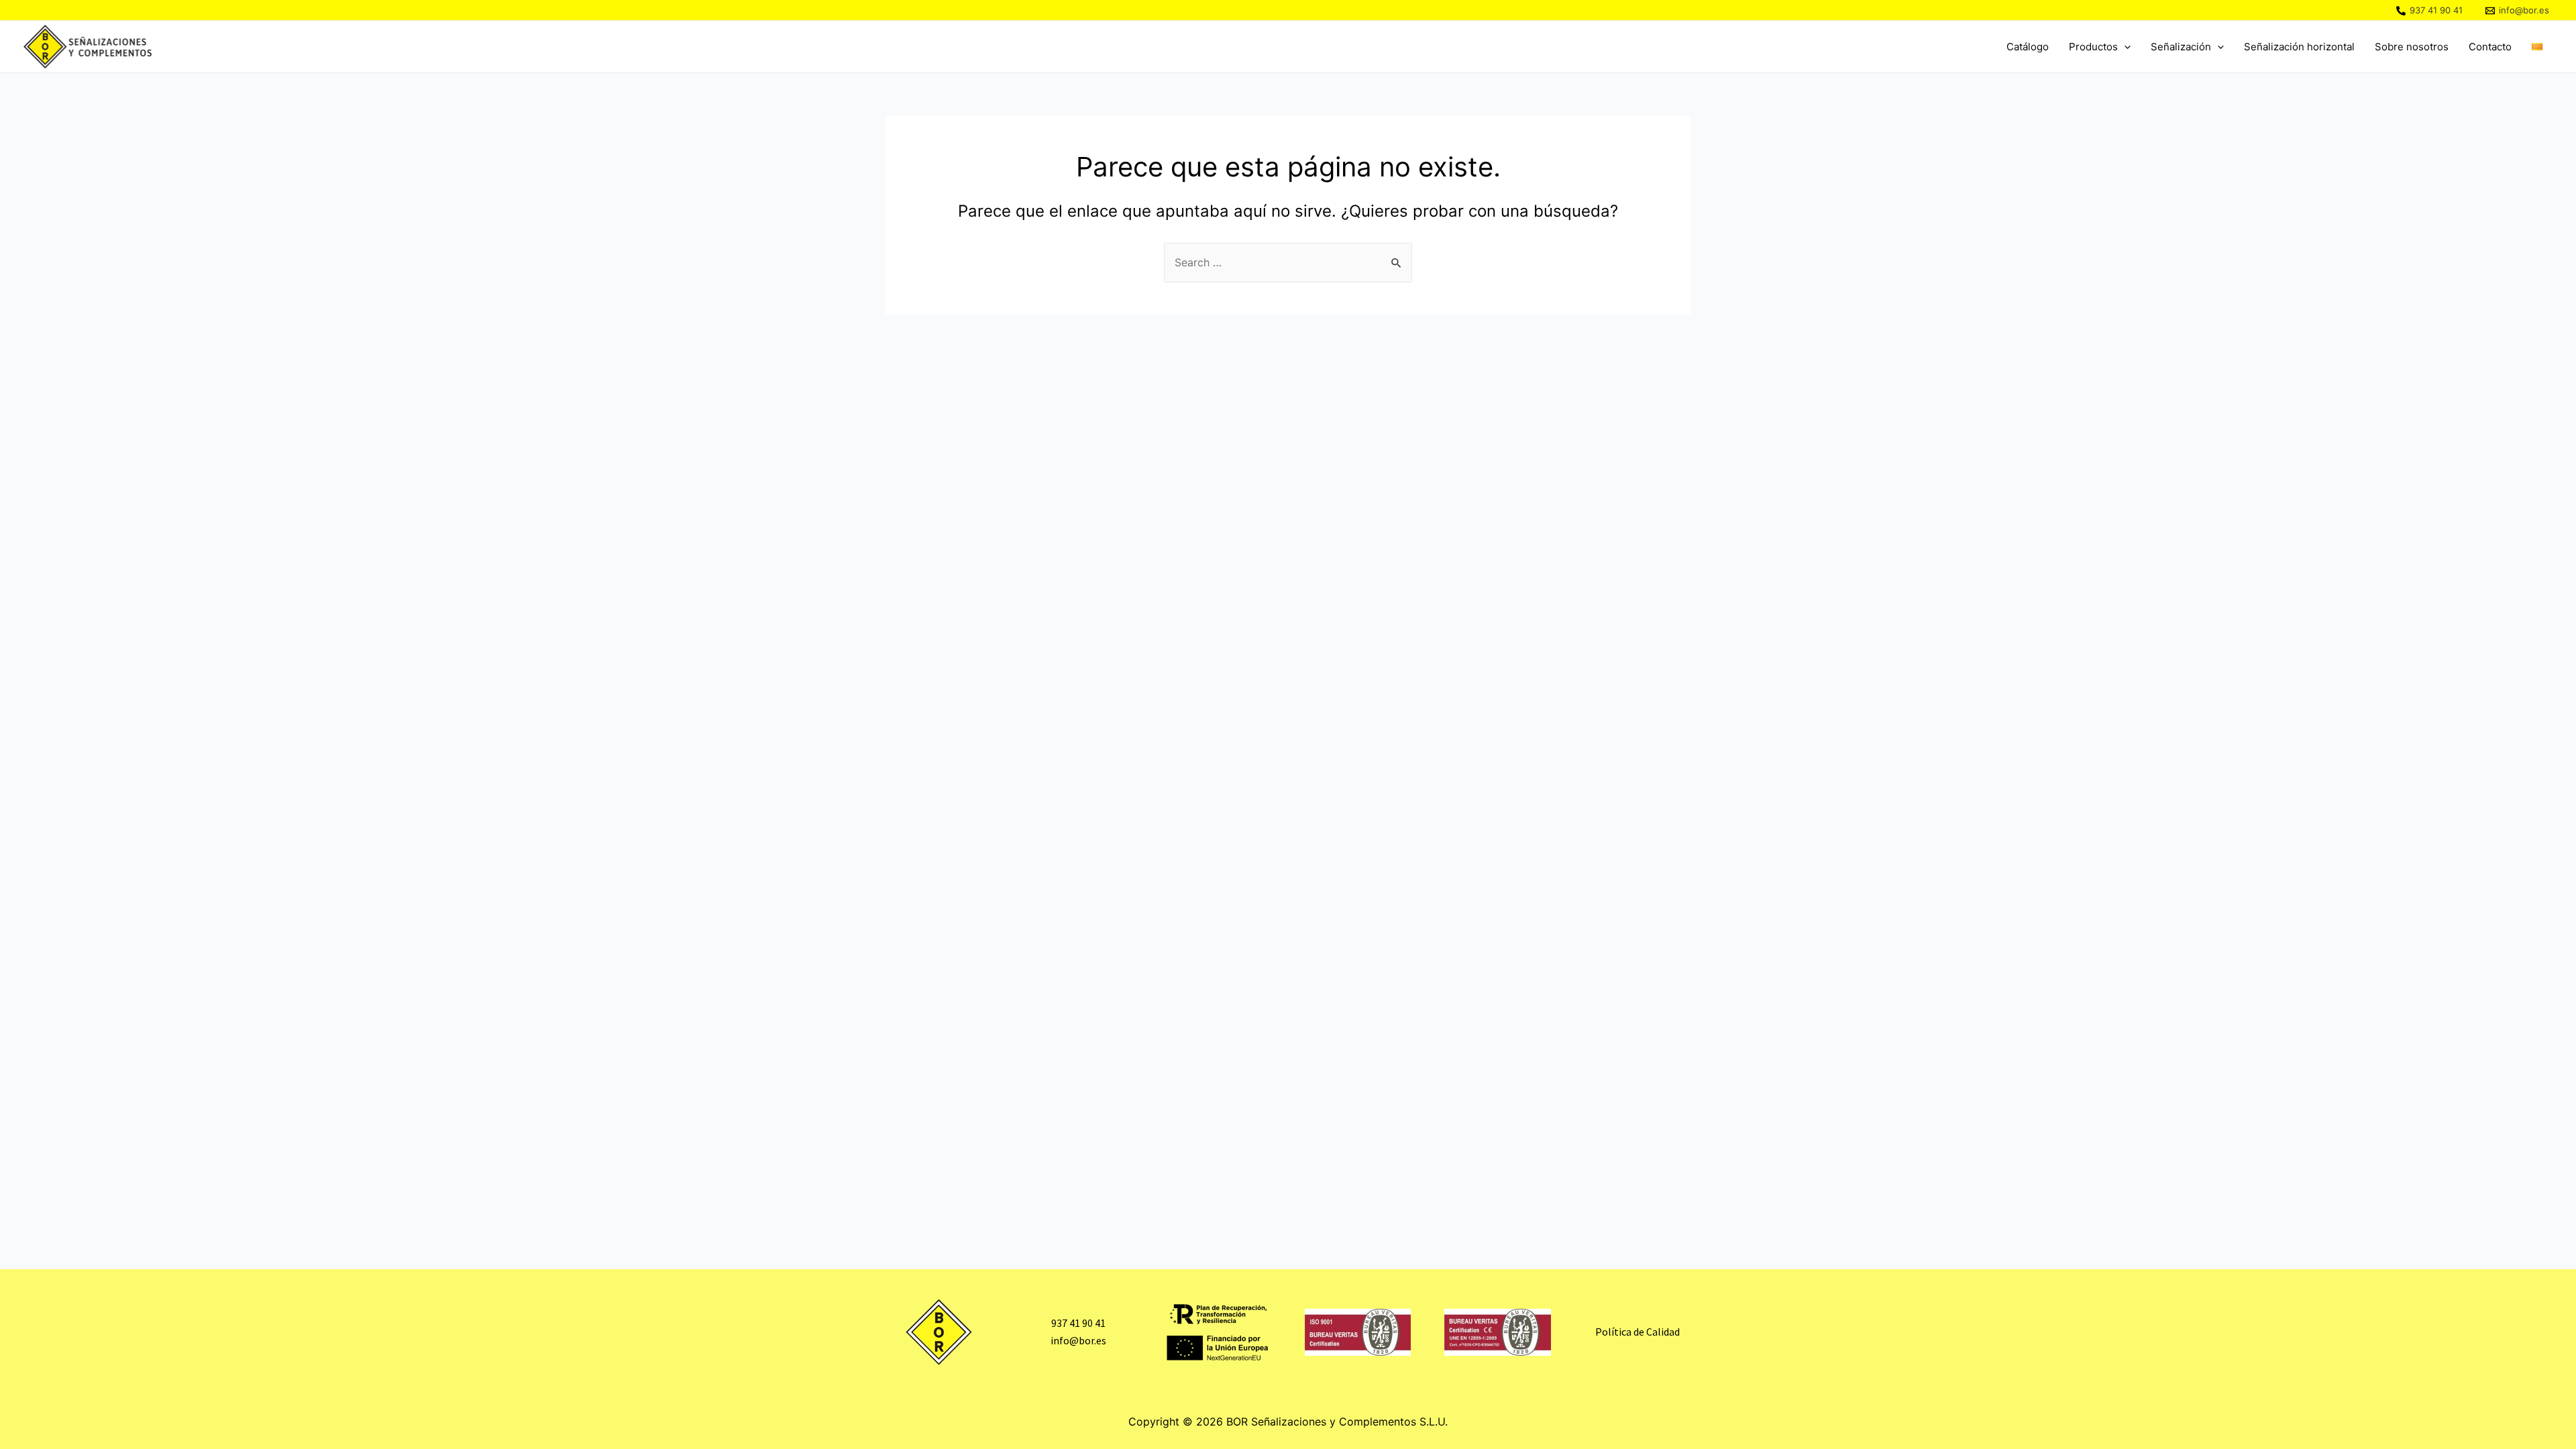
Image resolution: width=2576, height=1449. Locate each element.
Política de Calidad (1638, 1332)
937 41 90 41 (1078, 1323)
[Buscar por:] (1288, 262)
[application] (2124, 47)
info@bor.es (1078, 1340)
